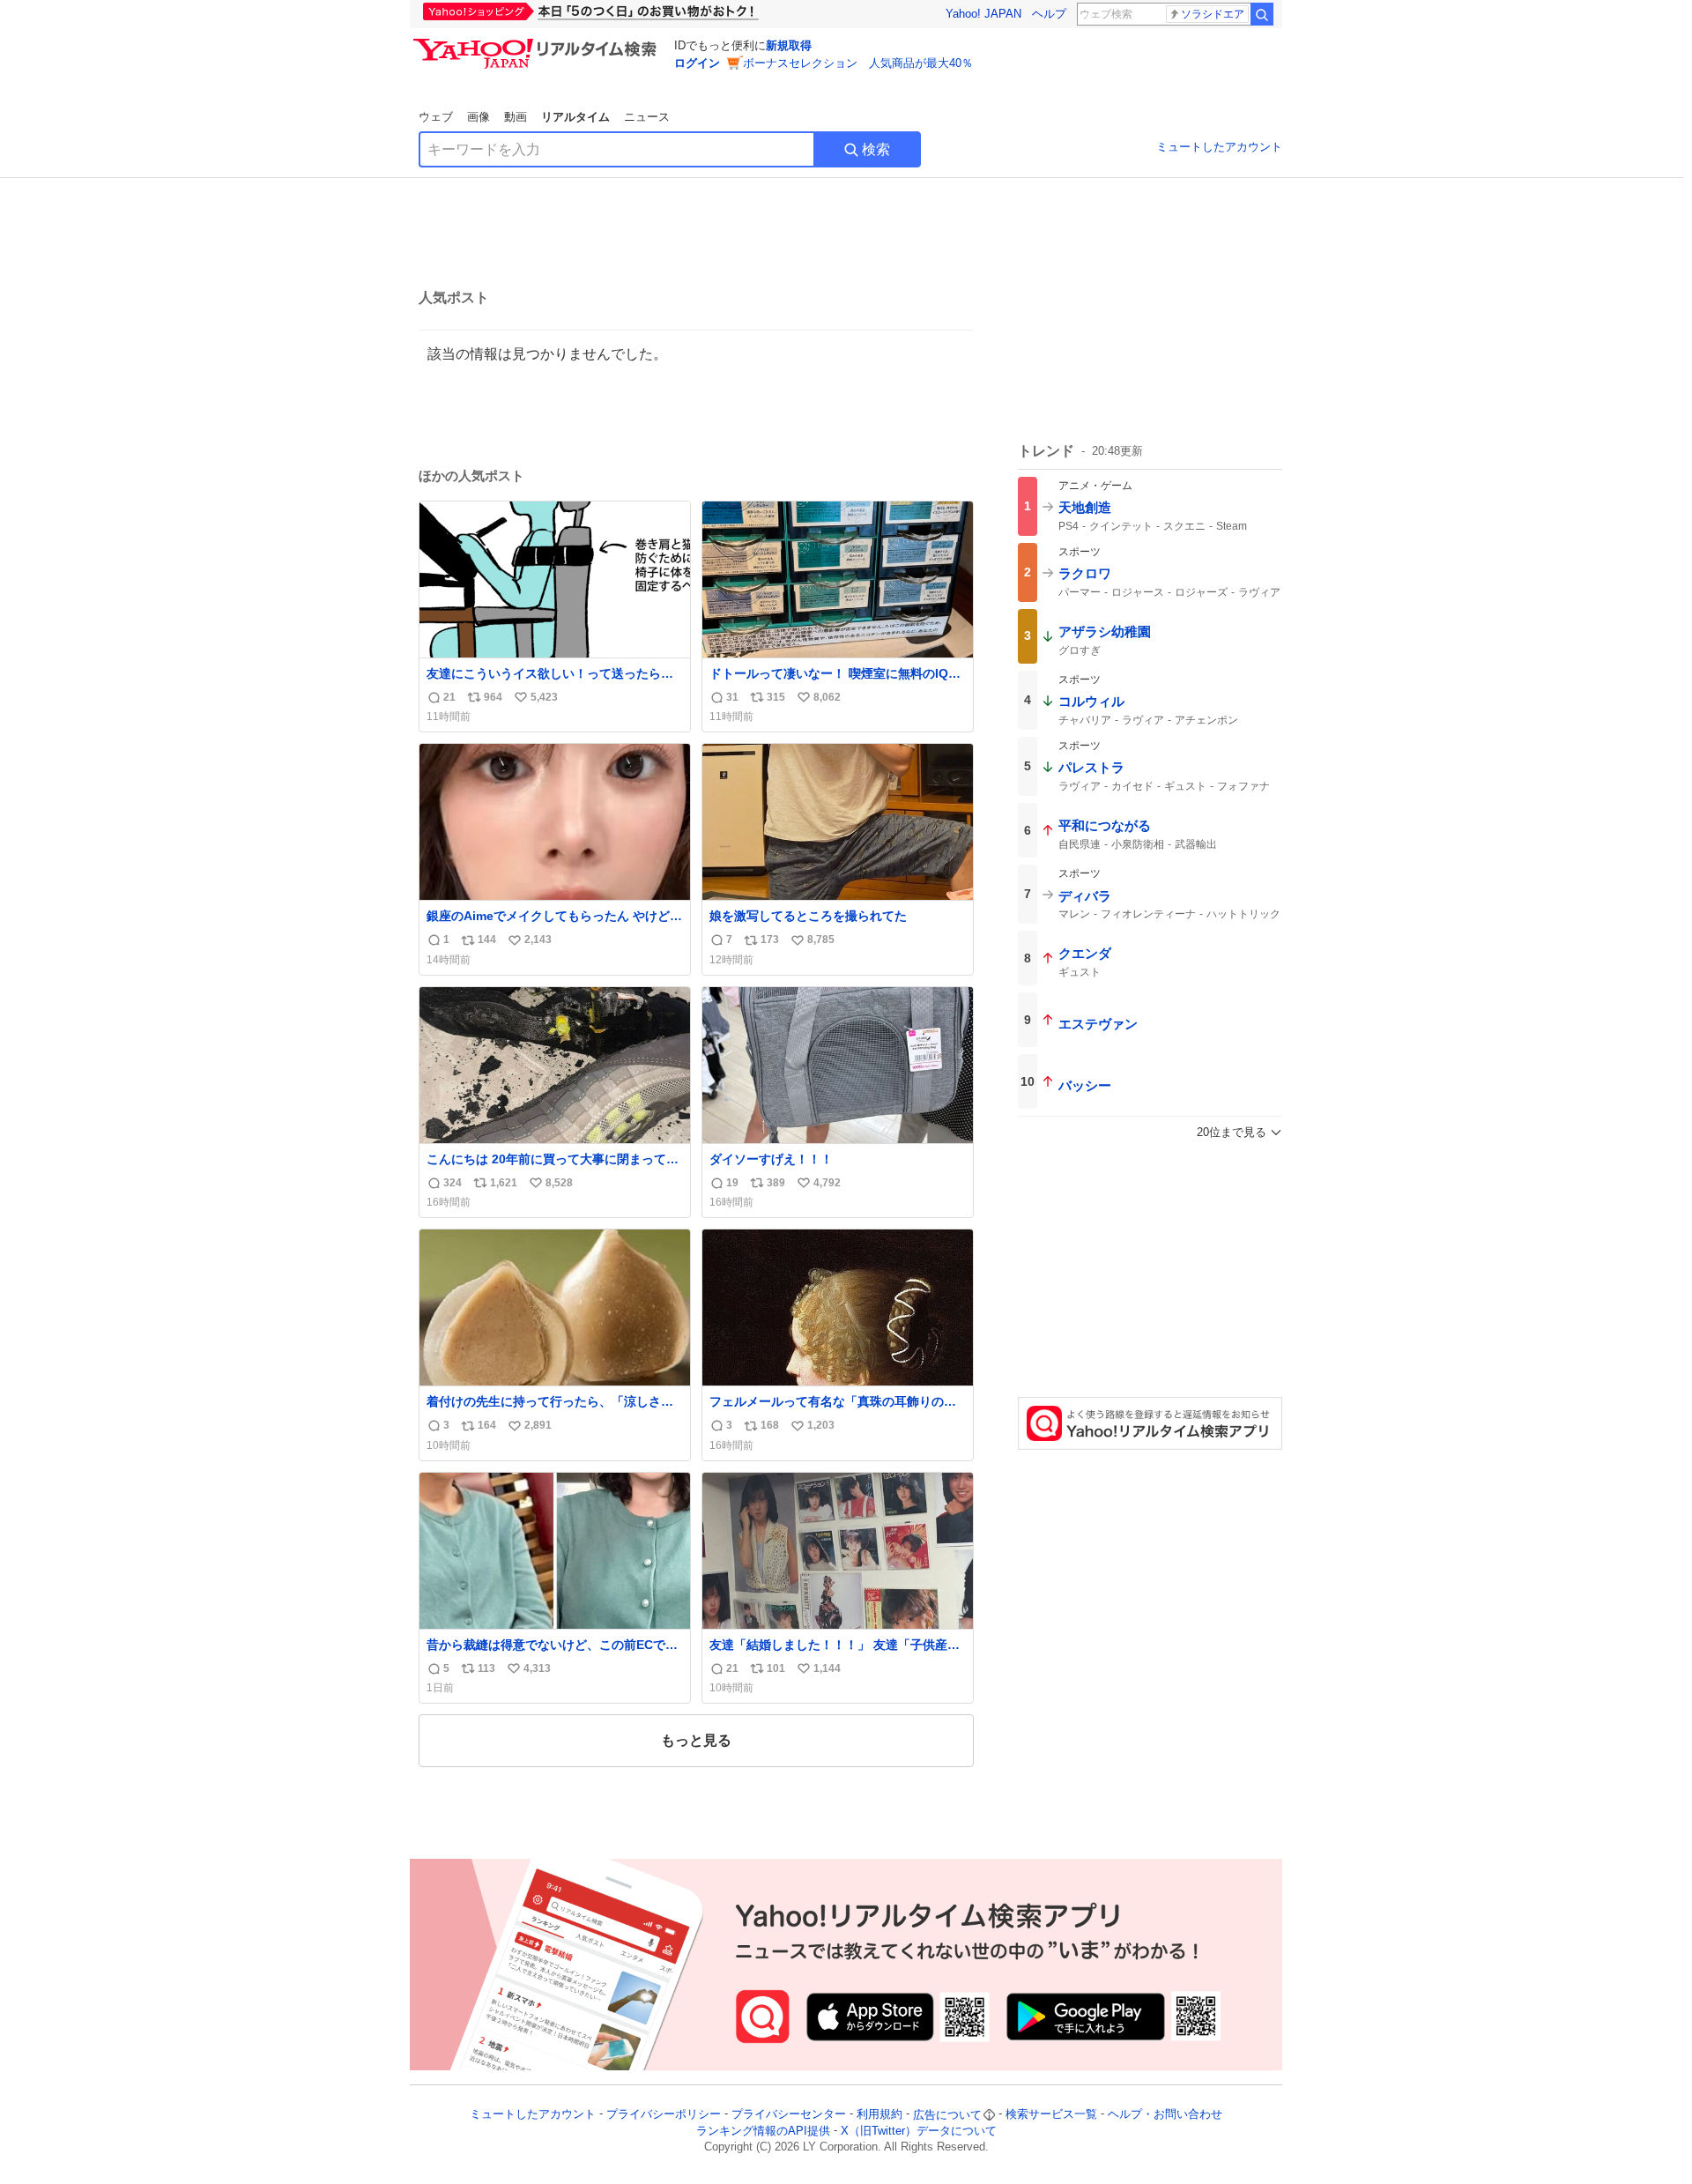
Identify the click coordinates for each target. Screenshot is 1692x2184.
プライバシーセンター (789, 2115)
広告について (947, 2115)
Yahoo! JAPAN (983, 14)
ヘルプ (1049, 14)
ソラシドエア (1213, 14)
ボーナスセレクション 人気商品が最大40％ (858, 63)
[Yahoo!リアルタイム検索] (538, 43)
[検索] (1262, 14)
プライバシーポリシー (664, 2115)
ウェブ (436, 117)
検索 (876, 149)
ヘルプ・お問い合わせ (1165, 2115)
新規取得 (789, 45)
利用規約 (879, 2115)
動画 (516, 117)
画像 (479, 117)
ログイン (697, 63)
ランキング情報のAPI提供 (763, 2131)
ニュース (647, 117)
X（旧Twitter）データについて (919, 2131)
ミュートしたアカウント (1219, 147)
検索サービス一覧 (1051, 2115)
